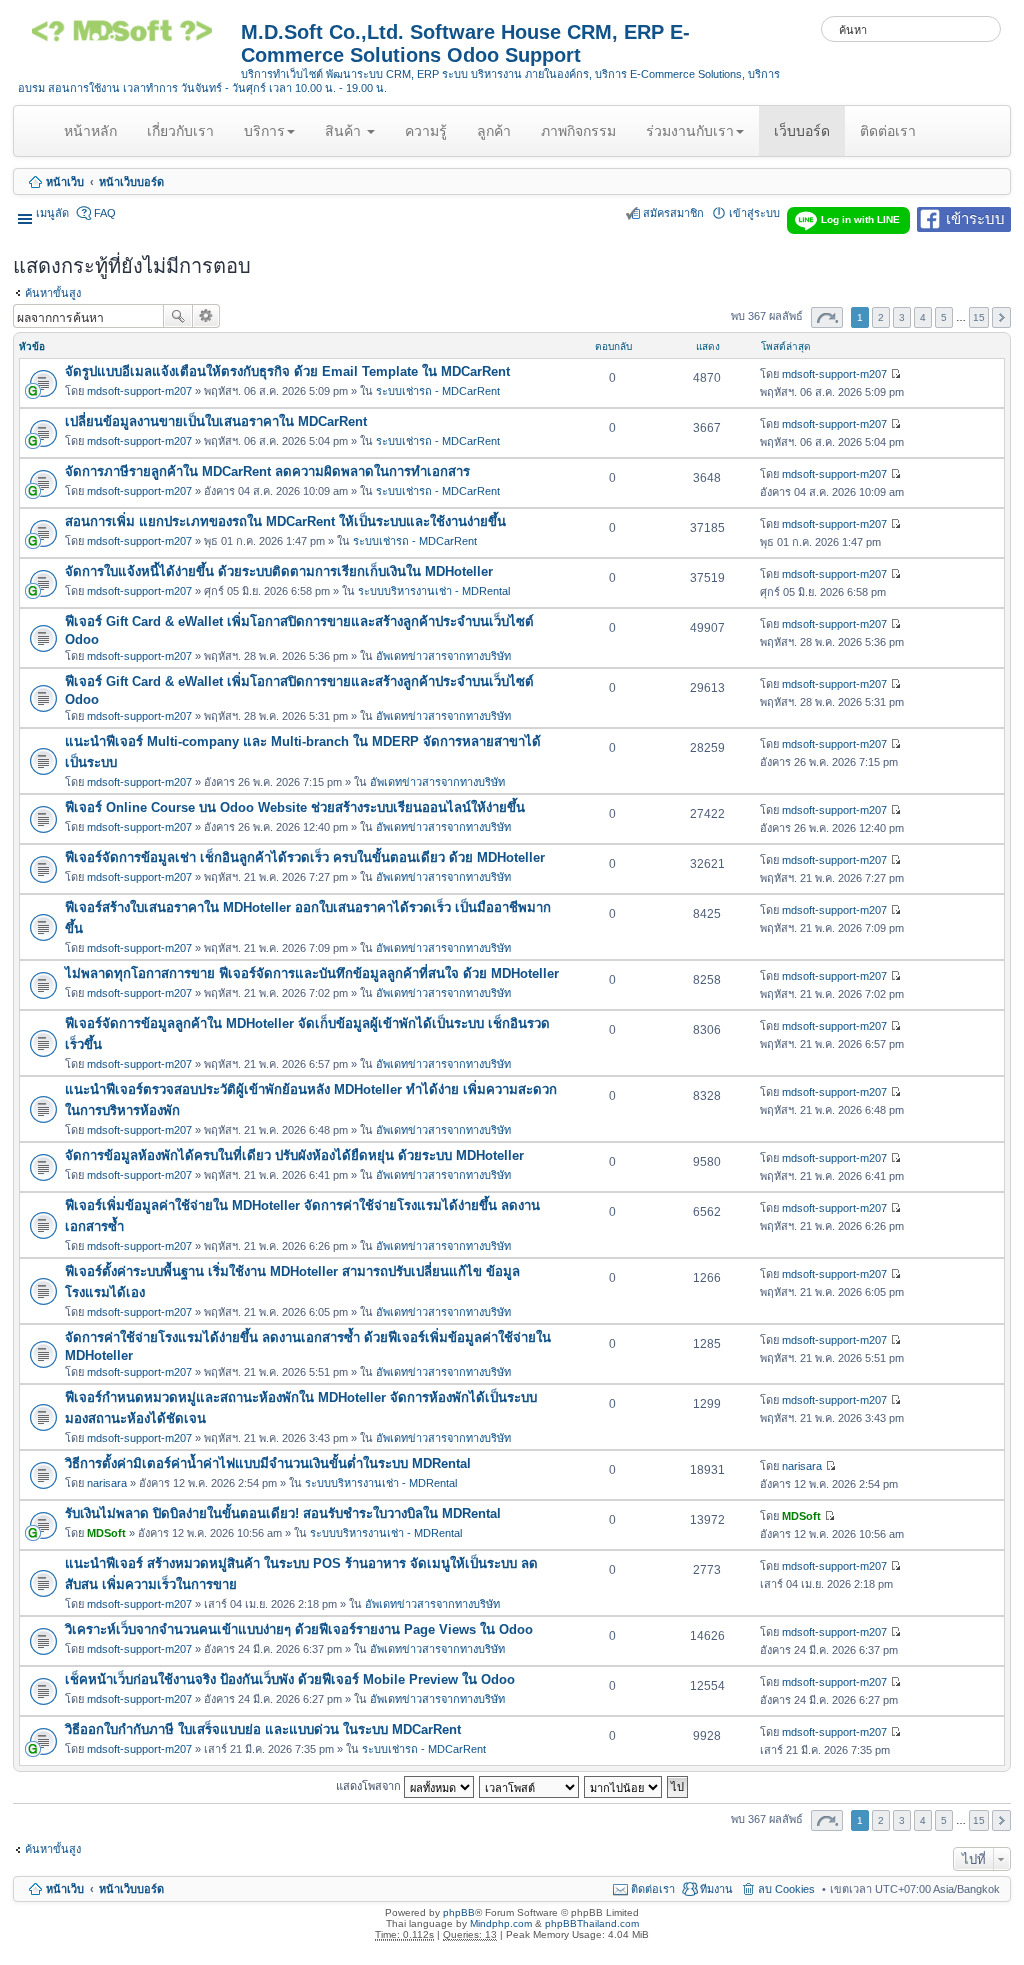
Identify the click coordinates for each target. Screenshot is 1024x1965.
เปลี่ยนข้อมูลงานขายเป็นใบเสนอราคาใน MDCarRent (216, 421)
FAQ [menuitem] (105, 213)
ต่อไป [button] (1001, 317)
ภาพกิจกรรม (578, 131)
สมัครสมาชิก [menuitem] (673, 213)
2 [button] (881, 317)
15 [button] (979, 317)
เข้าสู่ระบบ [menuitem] (754, 213)
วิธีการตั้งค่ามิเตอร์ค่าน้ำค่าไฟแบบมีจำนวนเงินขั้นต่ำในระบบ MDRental (268, 1463)
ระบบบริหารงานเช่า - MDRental (434, 591)
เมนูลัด (52, 213)
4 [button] (923, 317)
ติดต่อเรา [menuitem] (653, 1889)
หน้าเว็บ (65, 182)
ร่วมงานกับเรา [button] (690, 131)
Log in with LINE (860, 219)
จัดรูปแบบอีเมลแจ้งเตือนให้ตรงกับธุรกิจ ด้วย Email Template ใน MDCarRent (287, 371)
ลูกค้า (494, 131)
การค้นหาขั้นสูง (206, 316)
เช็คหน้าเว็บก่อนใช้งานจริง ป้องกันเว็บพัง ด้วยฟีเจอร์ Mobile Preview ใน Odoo (290, 1679)
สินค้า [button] (345, 131)
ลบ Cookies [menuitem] (786, 1889)
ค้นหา (178, 316)
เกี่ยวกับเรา (180, 131)
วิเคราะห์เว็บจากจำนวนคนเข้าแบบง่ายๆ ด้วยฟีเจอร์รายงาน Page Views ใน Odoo (299, 1629)
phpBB (459, 1912)
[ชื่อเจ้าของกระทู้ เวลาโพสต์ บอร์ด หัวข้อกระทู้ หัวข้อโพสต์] (530, 1785)
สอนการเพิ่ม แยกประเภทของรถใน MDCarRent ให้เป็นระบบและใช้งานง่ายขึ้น (285, 521)
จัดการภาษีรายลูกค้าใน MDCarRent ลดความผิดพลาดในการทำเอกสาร (267, 471)
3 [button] (902, 317)
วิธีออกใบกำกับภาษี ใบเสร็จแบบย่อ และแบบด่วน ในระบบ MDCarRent (263, 1729)
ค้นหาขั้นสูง (53, 293)
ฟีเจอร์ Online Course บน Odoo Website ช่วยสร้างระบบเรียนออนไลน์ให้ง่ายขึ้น (295, 807)
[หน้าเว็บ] (129, 38)
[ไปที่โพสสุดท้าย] (895, 374)
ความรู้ (426, 131)
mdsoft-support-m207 (139, 391)
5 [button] (944, 317)
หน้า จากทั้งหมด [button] (827, 317)
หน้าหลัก (94, 139)
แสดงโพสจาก (370, 1785)
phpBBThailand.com (592, 1923)
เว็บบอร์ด (802, 131)
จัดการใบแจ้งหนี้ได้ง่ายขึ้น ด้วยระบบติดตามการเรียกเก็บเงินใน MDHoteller (279, 571)
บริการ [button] (264, 131)
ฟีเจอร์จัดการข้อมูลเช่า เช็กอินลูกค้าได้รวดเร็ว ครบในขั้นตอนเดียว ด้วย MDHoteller (305, 857)
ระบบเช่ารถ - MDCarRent (438, 391)
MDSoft (106, 1533)
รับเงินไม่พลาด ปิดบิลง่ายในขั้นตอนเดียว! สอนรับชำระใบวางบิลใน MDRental (283, 1513)
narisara (107, 1483)
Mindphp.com (501, 1923)
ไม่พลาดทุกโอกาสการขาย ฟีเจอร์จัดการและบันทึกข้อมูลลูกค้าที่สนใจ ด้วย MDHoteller (312, 973)
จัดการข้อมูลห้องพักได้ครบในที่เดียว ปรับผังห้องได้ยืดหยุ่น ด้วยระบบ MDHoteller (294, 1155)
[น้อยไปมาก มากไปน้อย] (624, 1785)
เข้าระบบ (975, 217)
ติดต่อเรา (888, 131)
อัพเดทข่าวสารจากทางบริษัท (443, 656)
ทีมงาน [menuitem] (716, 1889)
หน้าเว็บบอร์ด (131, 182)
